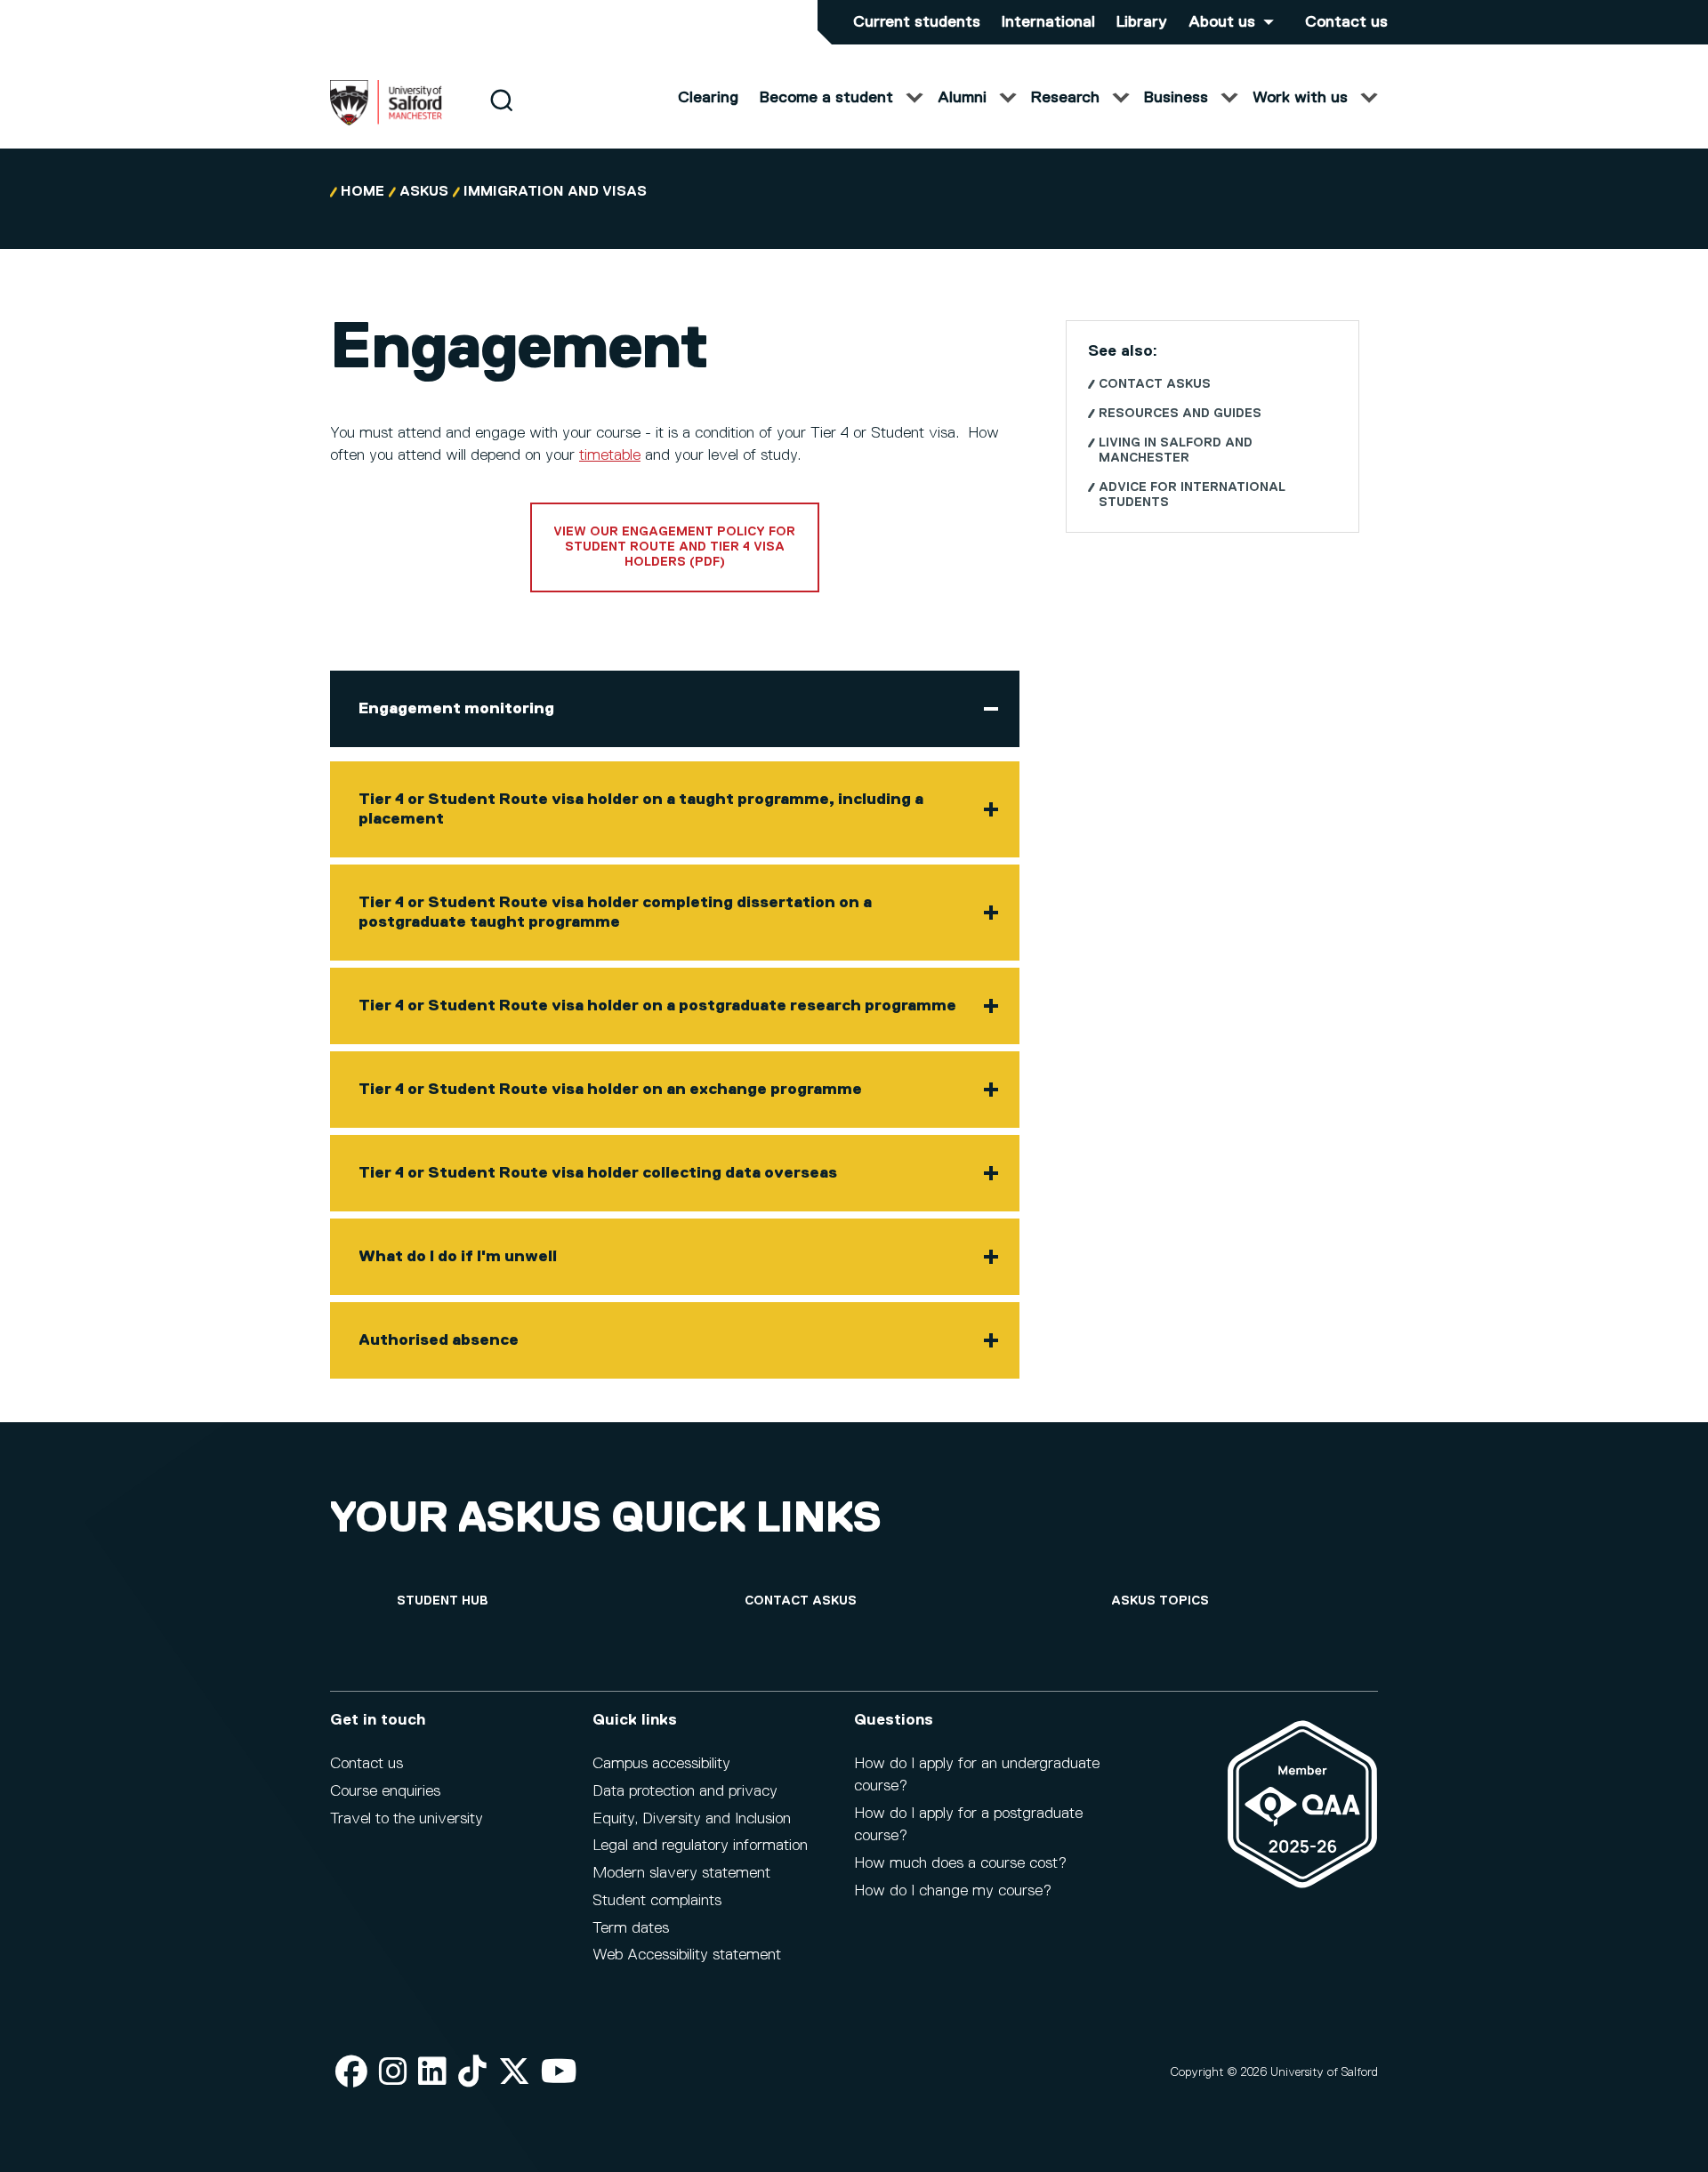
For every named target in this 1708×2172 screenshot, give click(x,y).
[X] (514, 2073)
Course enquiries (385, 1791)
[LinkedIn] (432, 2073)
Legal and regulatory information (700, 1846)
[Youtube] (559, 2073)
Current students (917, 22)
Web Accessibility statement (687, 1955)
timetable (610, 455)
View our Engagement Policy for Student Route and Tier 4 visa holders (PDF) (674, 547)
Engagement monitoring (456, 709)
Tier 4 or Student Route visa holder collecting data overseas (598, 1173)
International (1048, 22)
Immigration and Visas (555, 192)
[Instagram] (393, 2073)
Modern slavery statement (681, 1873)
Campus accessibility (661, 1764)
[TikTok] (472, 2073)
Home (363, 192)
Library (1142, 22)
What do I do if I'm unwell (458, 1257)
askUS (424, 192)
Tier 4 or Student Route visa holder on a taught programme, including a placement (641, 809)
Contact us (1346, 22)
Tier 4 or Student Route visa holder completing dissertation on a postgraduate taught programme (615, 913)
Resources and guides (1180, 414)
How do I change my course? (953, 1891)
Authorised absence (439, 1340)
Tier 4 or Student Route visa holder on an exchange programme (610, 1090)
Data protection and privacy (685, 1791)
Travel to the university (407, 1819)
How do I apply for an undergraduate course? (977, 1775)
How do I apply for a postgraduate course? (968, 1825)
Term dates (631, 1928)
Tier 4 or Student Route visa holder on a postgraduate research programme (657, 1006)
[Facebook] (351, 2073)
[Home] (386, 122)
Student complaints (657, 1901)
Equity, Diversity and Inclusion (692, 1819)
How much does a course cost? (960, 1863)
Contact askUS (1155, 384)
